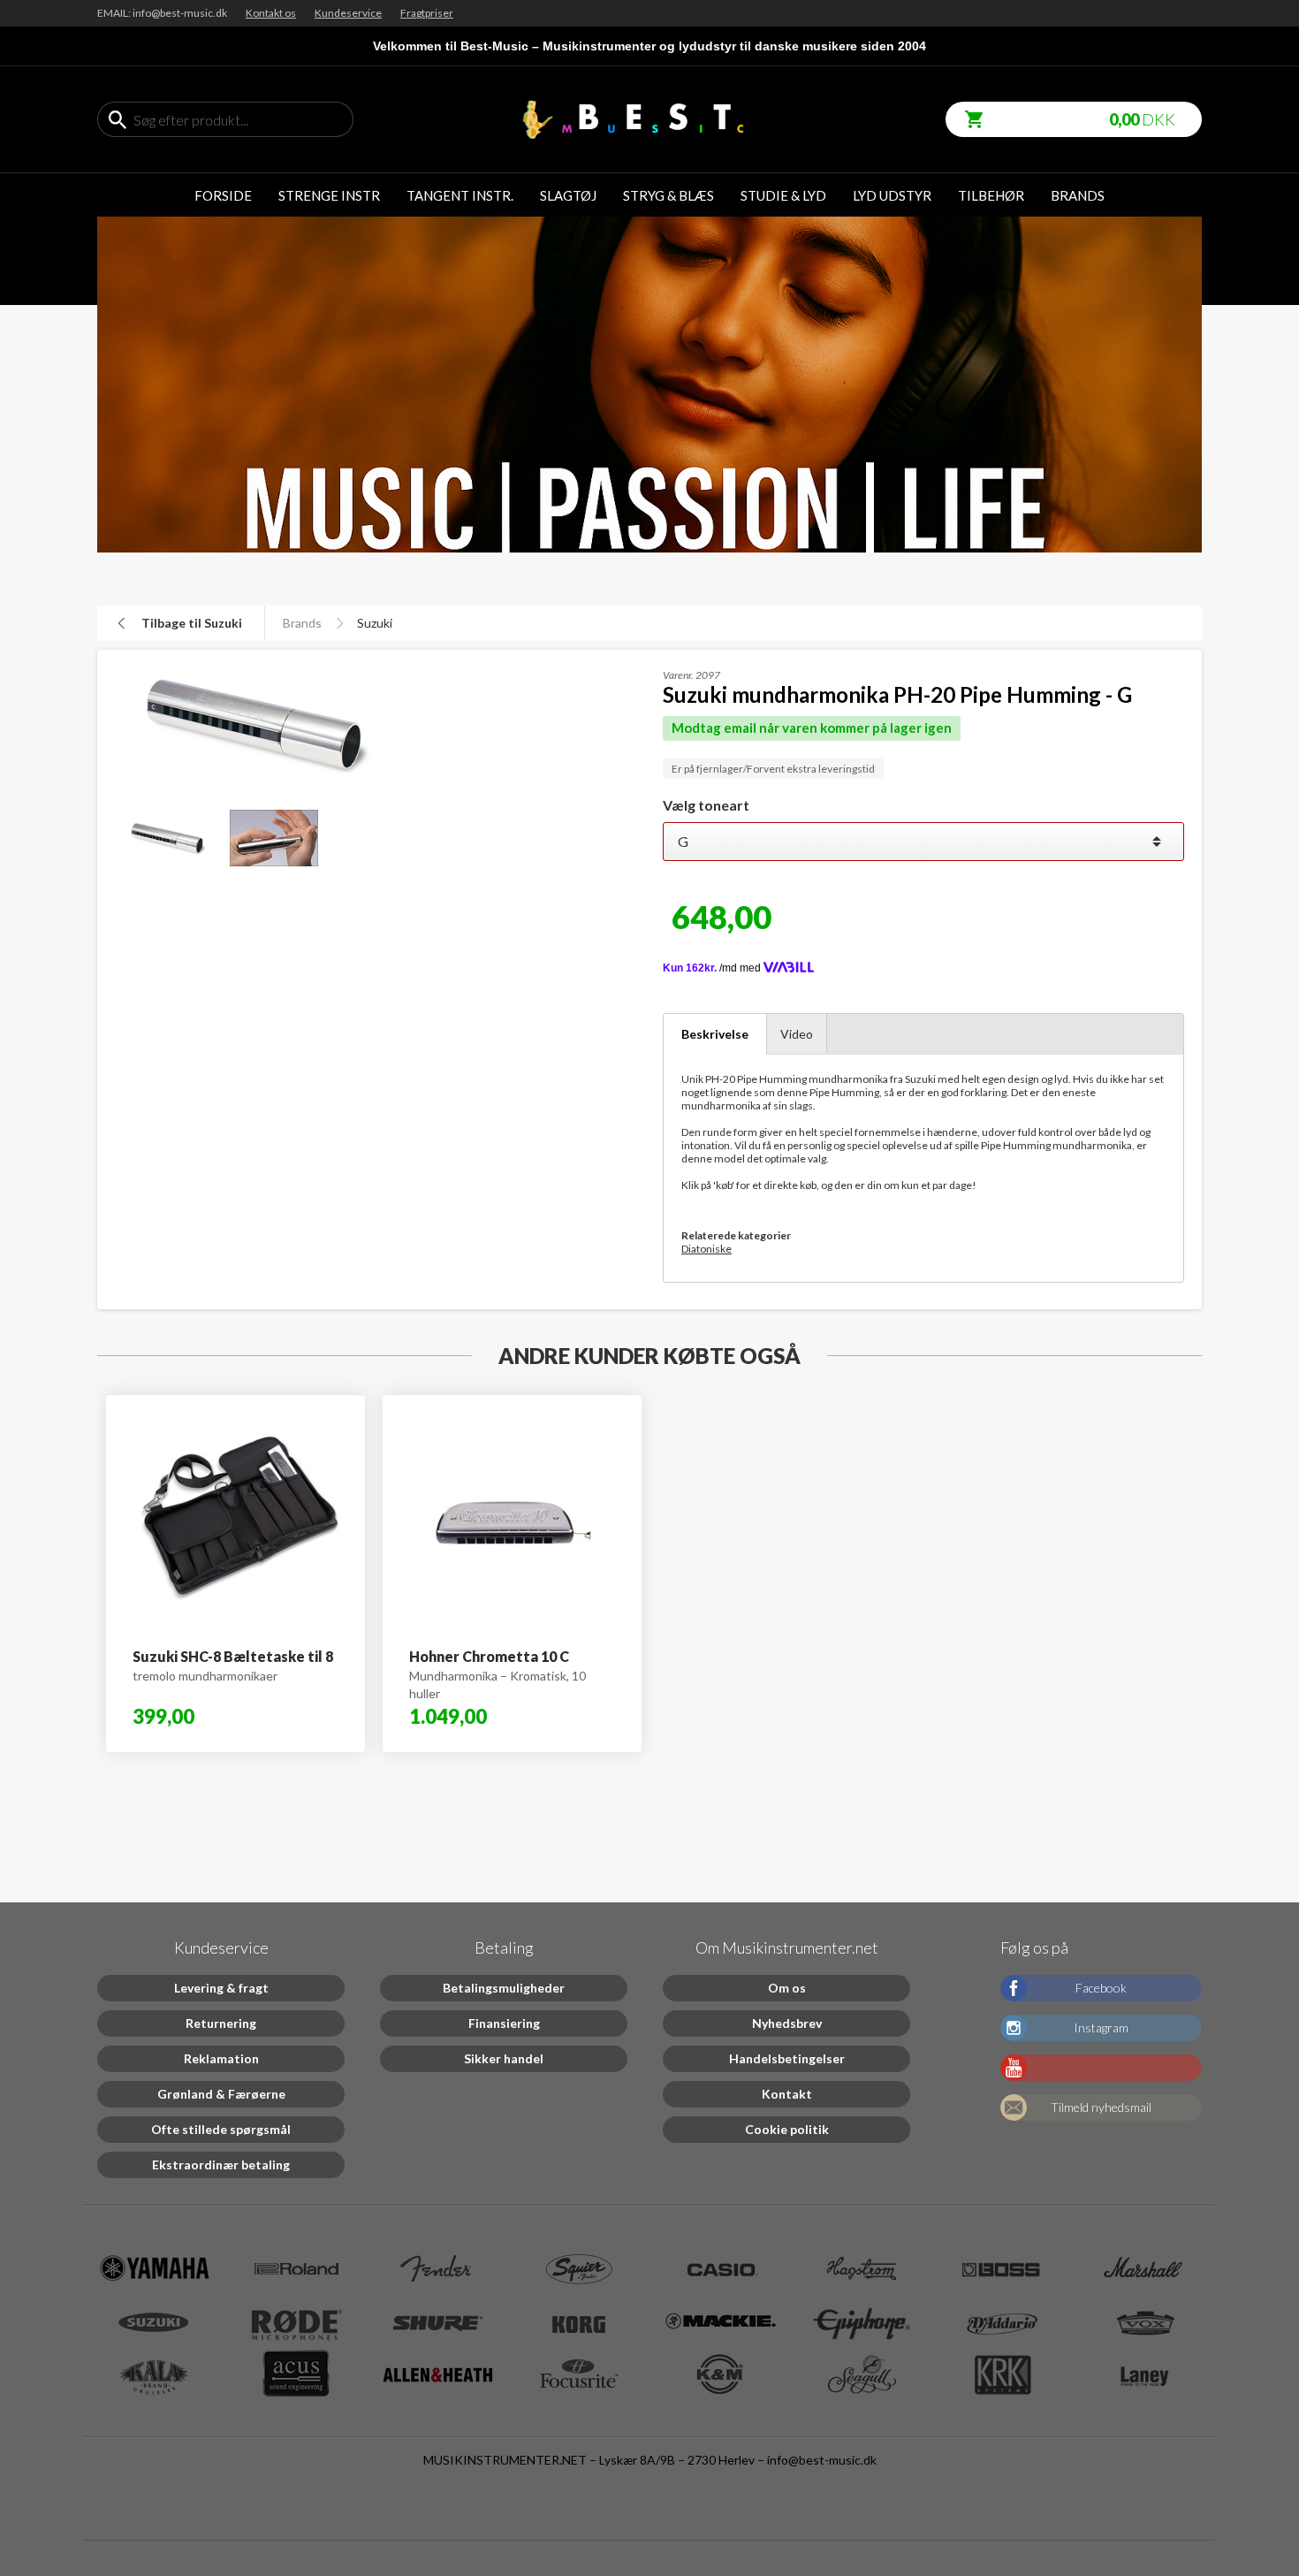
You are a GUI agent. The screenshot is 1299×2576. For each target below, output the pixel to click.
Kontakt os (271, 13)
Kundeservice (348, 13)
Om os (787, 1988)
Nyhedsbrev (787, 2023)
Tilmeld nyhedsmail (1101, 2107)
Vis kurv (968, 110)
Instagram (1101, 2027)
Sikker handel (504, 2058)
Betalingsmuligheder (504, 1988)
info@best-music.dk (822, 2460)
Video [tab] (797, 1034)
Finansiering (504, 2023)
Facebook (1101, 1988)
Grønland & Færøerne (221, 2094)
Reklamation (221, 2058)
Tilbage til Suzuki (192, 623)
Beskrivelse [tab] (715, 1034)
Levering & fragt (221, 1988)
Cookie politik (787, 2129)
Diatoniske (706, 1249)
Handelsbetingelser (787, 2058)
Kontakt (787, 2094)
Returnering (221, 2023)
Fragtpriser (427, 13)
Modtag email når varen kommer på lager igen (812, 728)
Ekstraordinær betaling (221, 2164)
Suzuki (375, 623)
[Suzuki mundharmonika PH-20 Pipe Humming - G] (159, 838)
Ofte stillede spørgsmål (221, 2129)
